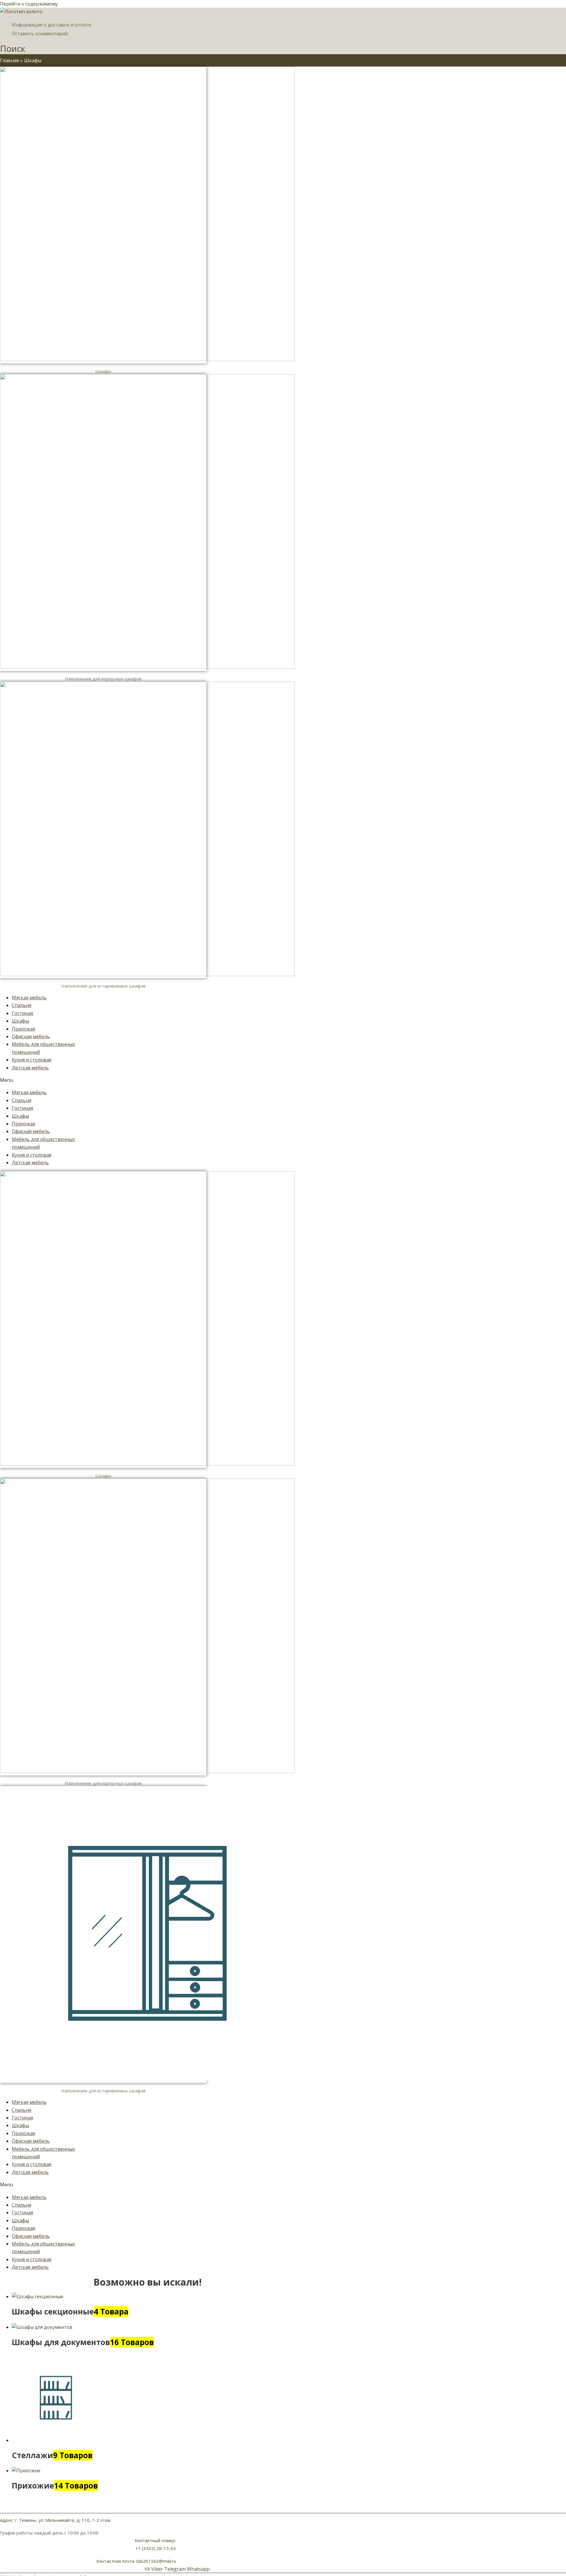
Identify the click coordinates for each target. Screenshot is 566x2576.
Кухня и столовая (32, 1060)
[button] (43, 1080)
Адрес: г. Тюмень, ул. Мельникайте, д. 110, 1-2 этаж (55, 2520)
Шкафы (20, 1021)
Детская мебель (30, 1068)
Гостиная (22, 1013)
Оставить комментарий (40, 34)
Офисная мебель (31, 1036)
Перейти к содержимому (29, 4)
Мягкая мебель (29, 998)
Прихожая (23, 1029)
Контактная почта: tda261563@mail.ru (136, 2561)
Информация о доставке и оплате (51, 25)
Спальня (22, 1005)
